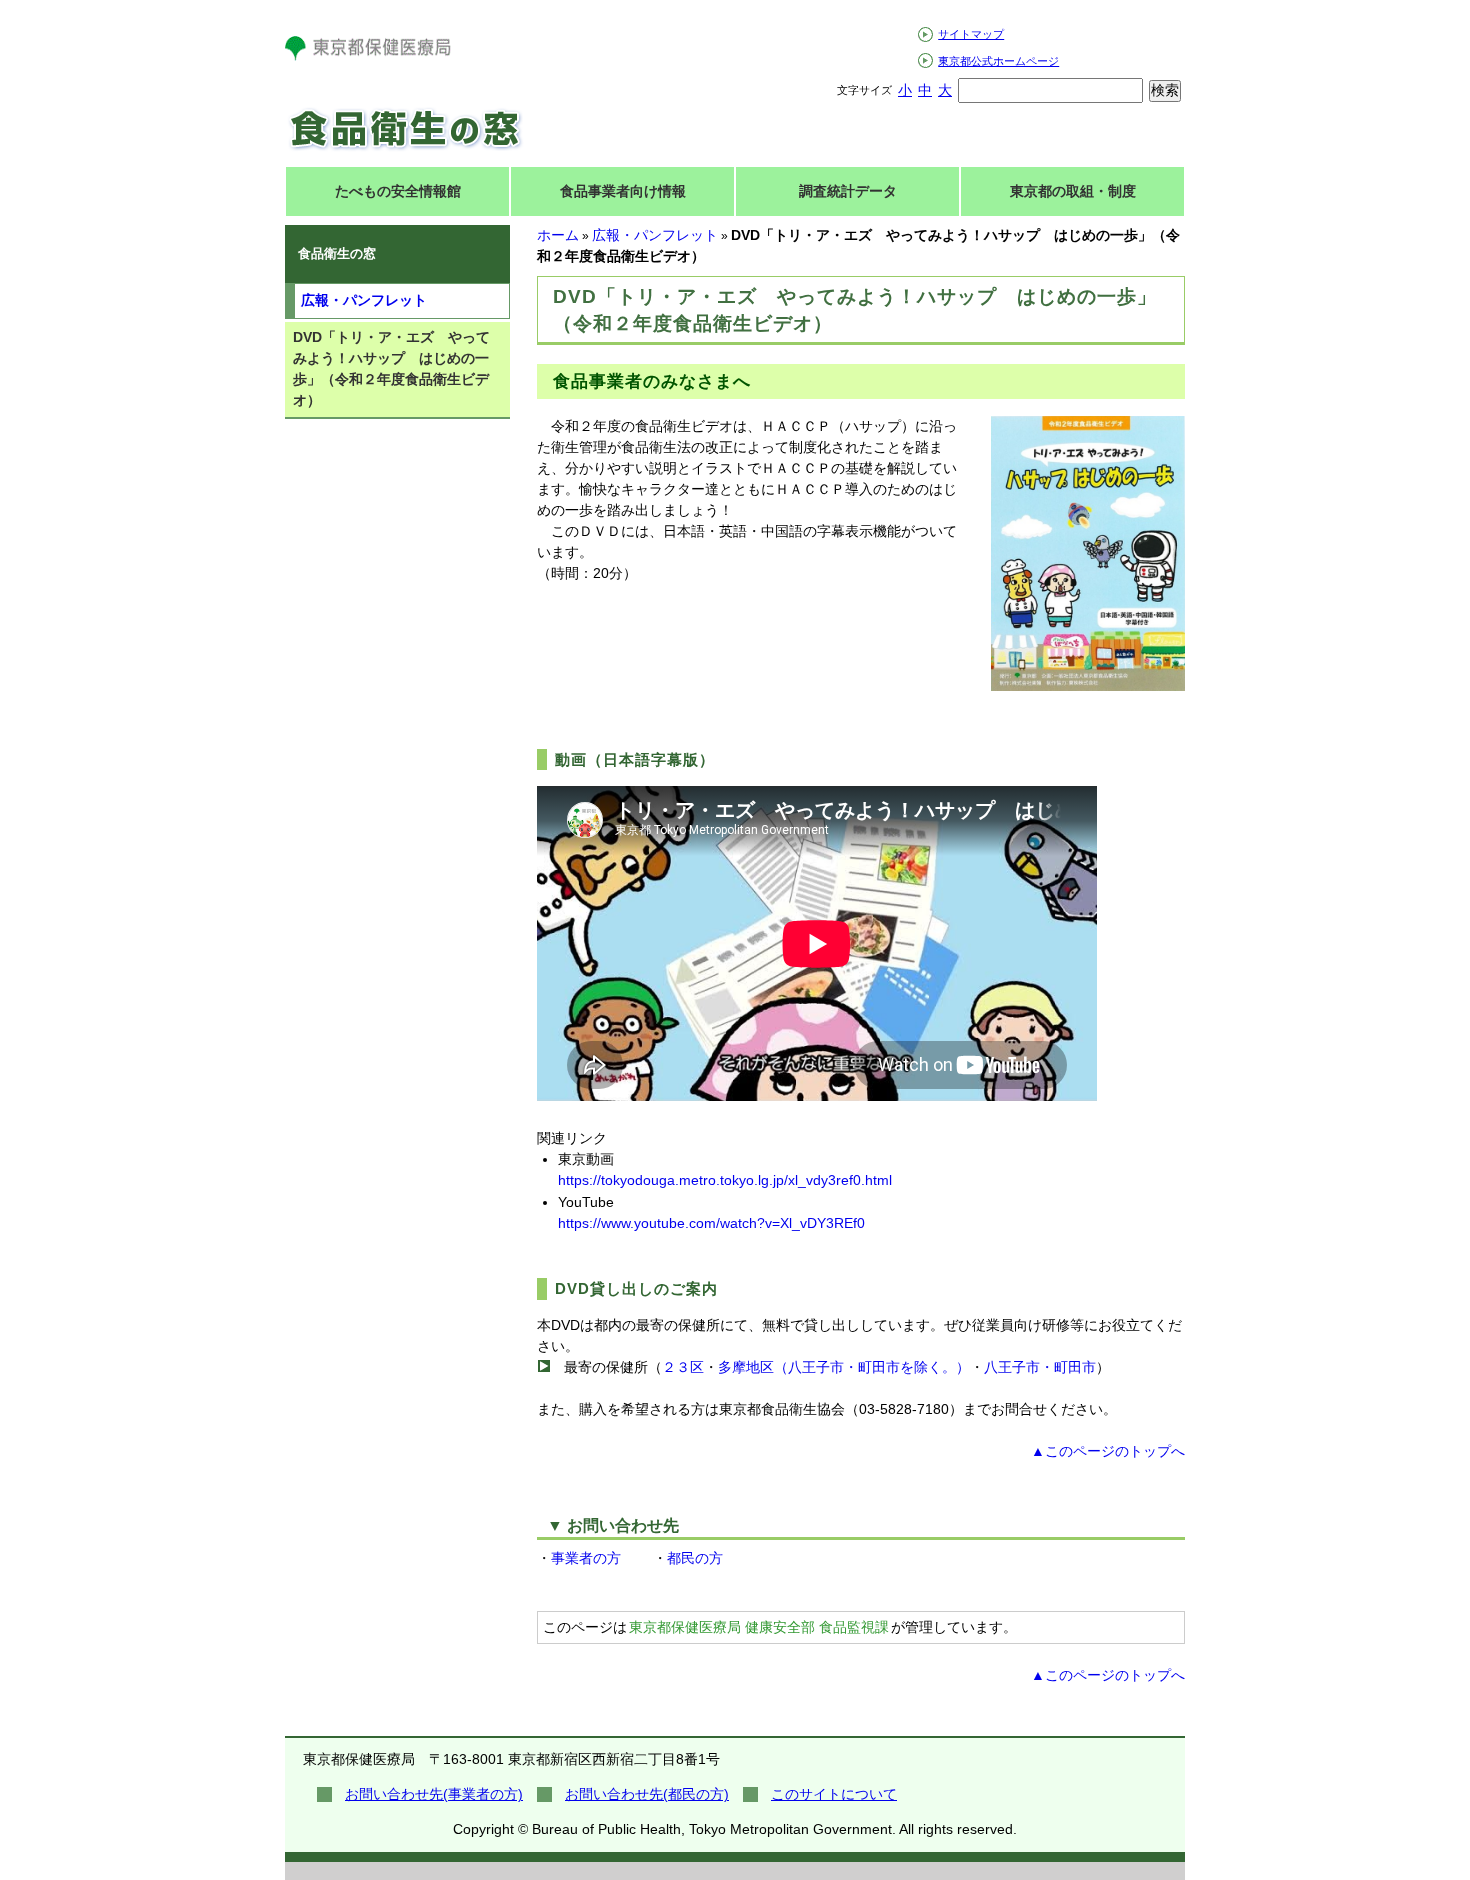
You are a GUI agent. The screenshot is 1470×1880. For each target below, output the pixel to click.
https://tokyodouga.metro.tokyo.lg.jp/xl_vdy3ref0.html (725, 1180)
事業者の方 (586, 1558)
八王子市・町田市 (1040, 1367)
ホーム (558, 235)
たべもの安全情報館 (398, 191)
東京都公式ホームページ (998, 61)
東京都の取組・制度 (1073, 191)
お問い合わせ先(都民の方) (647, 1794)
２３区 (683, 1367)
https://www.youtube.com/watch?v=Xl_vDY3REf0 (711, 1223)
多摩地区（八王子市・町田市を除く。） (844, 1367)
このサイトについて (834, 1794)
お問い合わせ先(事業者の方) (434, 1794)
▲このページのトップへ (1108, 1451)
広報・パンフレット (655, 235)
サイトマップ (971, 34)
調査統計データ (848, 191)
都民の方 (695, 1558)
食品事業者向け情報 (623, 191)
